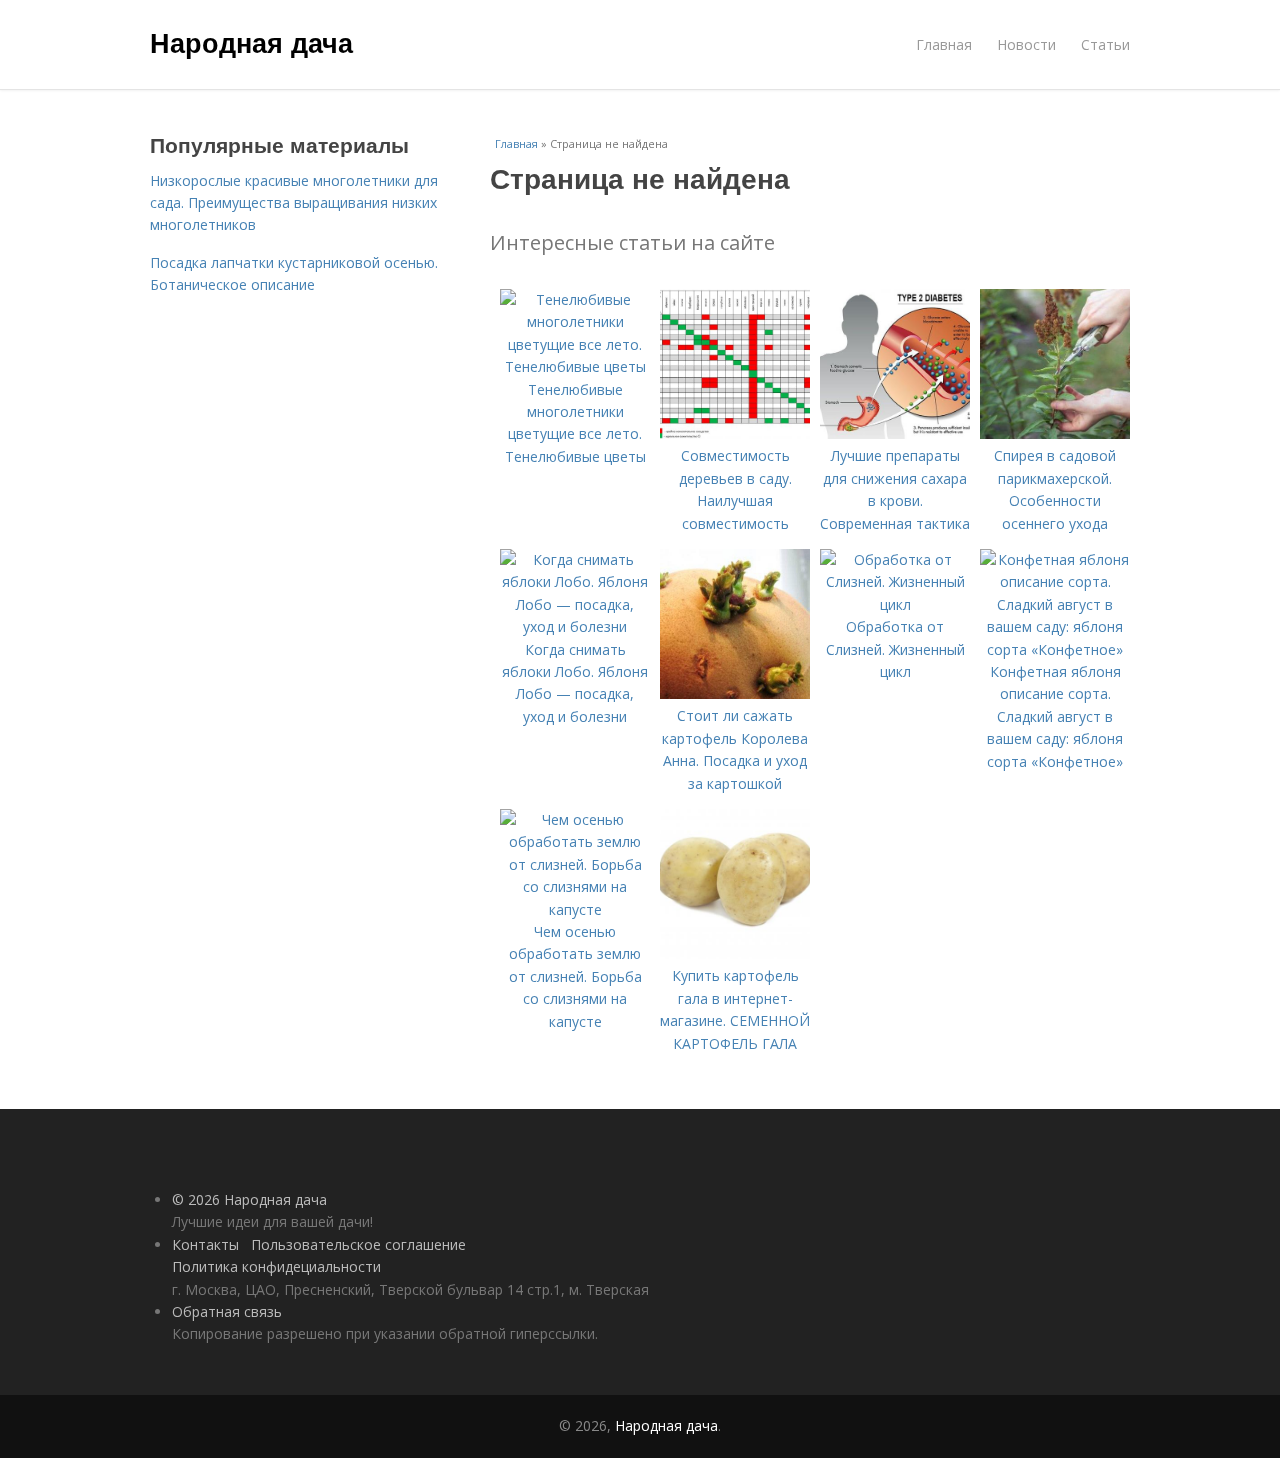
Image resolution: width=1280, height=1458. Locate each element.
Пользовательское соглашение (358, 1244)
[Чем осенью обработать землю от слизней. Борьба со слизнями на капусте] (575, 909)
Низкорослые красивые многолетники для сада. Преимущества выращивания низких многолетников (294, 203)
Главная (944, 44)
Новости (1026, 44)
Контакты (205, 1244)
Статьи (1105, 44)
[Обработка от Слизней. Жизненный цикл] (895, 604)
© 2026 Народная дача (249, 1199)
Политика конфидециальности (276, 1266)
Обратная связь (227, 1311)
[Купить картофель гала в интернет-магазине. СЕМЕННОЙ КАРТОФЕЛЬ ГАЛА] (735, 953)
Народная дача (251, 42)
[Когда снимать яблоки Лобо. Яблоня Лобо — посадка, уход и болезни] (575, 626)
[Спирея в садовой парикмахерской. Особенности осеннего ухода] (1055, 433)
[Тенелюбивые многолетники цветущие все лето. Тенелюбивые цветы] (575, 366)
